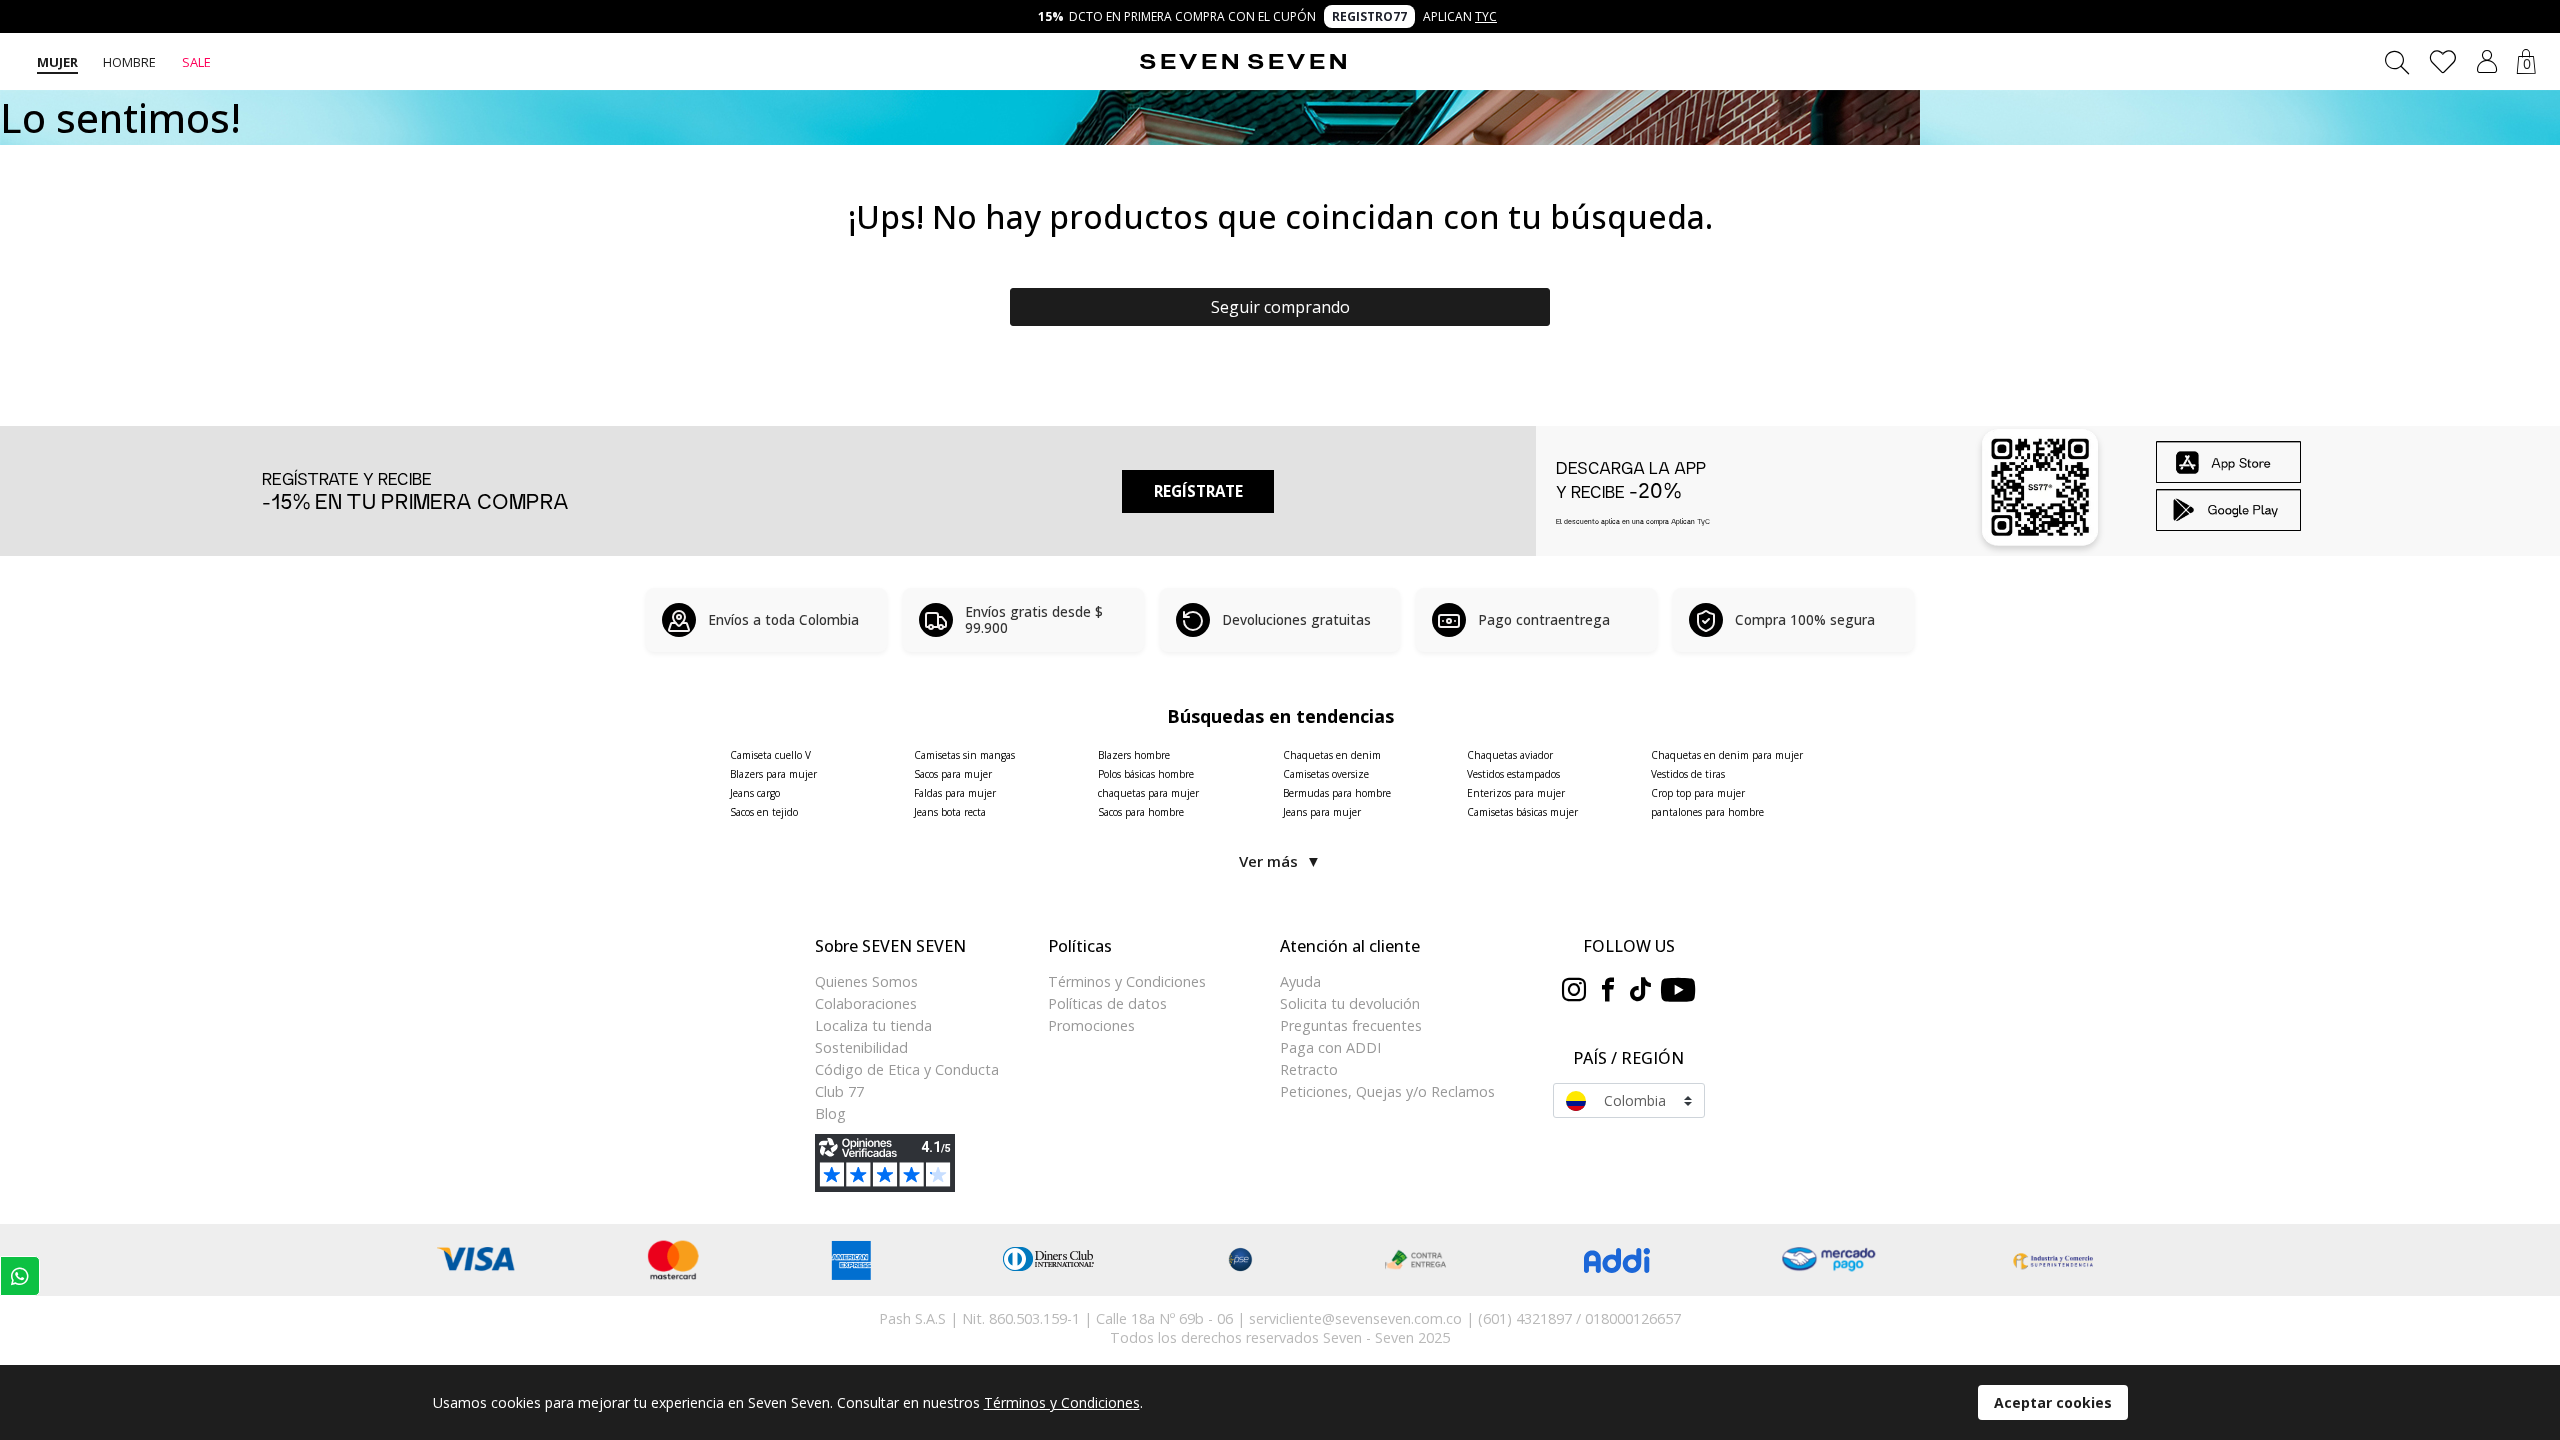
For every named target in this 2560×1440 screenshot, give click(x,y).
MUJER (57, 62)
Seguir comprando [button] (1280, 307)
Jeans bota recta (950, 812)
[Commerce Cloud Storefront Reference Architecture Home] (1243, 62)
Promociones (1091, 1025)
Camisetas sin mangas (964, 755)
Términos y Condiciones (1127, 981)
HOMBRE (129, 62)
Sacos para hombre (1141, 812)
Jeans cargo (755, 793)
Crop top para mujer (1698, 793)
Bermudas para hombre (1337, 793)
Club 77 (839, 1091)
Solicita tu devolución (1350, 1003)
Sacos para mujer (953, 774)
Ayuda (1300, 981)
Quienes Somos (866, 981)
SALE (196, 62)
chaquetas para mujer (1148, 793)
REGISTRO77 (1369, 16)
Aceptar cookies (2053, 1402)
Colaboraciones (866, 1003)
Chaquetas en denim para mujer (1727, 755)
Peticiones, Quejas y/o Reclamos (1387, 1091)
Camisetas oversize (1326, 774)
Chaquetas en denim (1332, 755)
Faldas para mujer (955, 793)
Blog (830, 1113)
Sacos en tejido (764, 812)
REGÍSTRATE (1198, 491)
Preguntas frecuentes (1351, 1025)
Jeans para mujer (1322, 812)
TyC (1486, 16)
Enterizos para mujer (1516, 793)
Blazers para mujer (773, 774)
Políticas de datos (1107, 1003)
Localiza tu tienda (873, 1025)
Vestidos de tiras (1688, 774)
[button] (2487, 61)
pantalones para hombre (1707, 812)
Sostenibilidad (861, 1047)
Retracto (1309, 1069)
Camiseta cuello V (770, 755)
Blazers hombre (1134, 755)
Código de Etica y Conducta (907, 1069)
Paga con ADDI (1330, 1047)
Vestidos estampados (1513, 774)
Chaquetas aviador (1510, 755)
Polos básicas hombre (1146, 774)
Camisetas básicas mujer (1522, 812)
